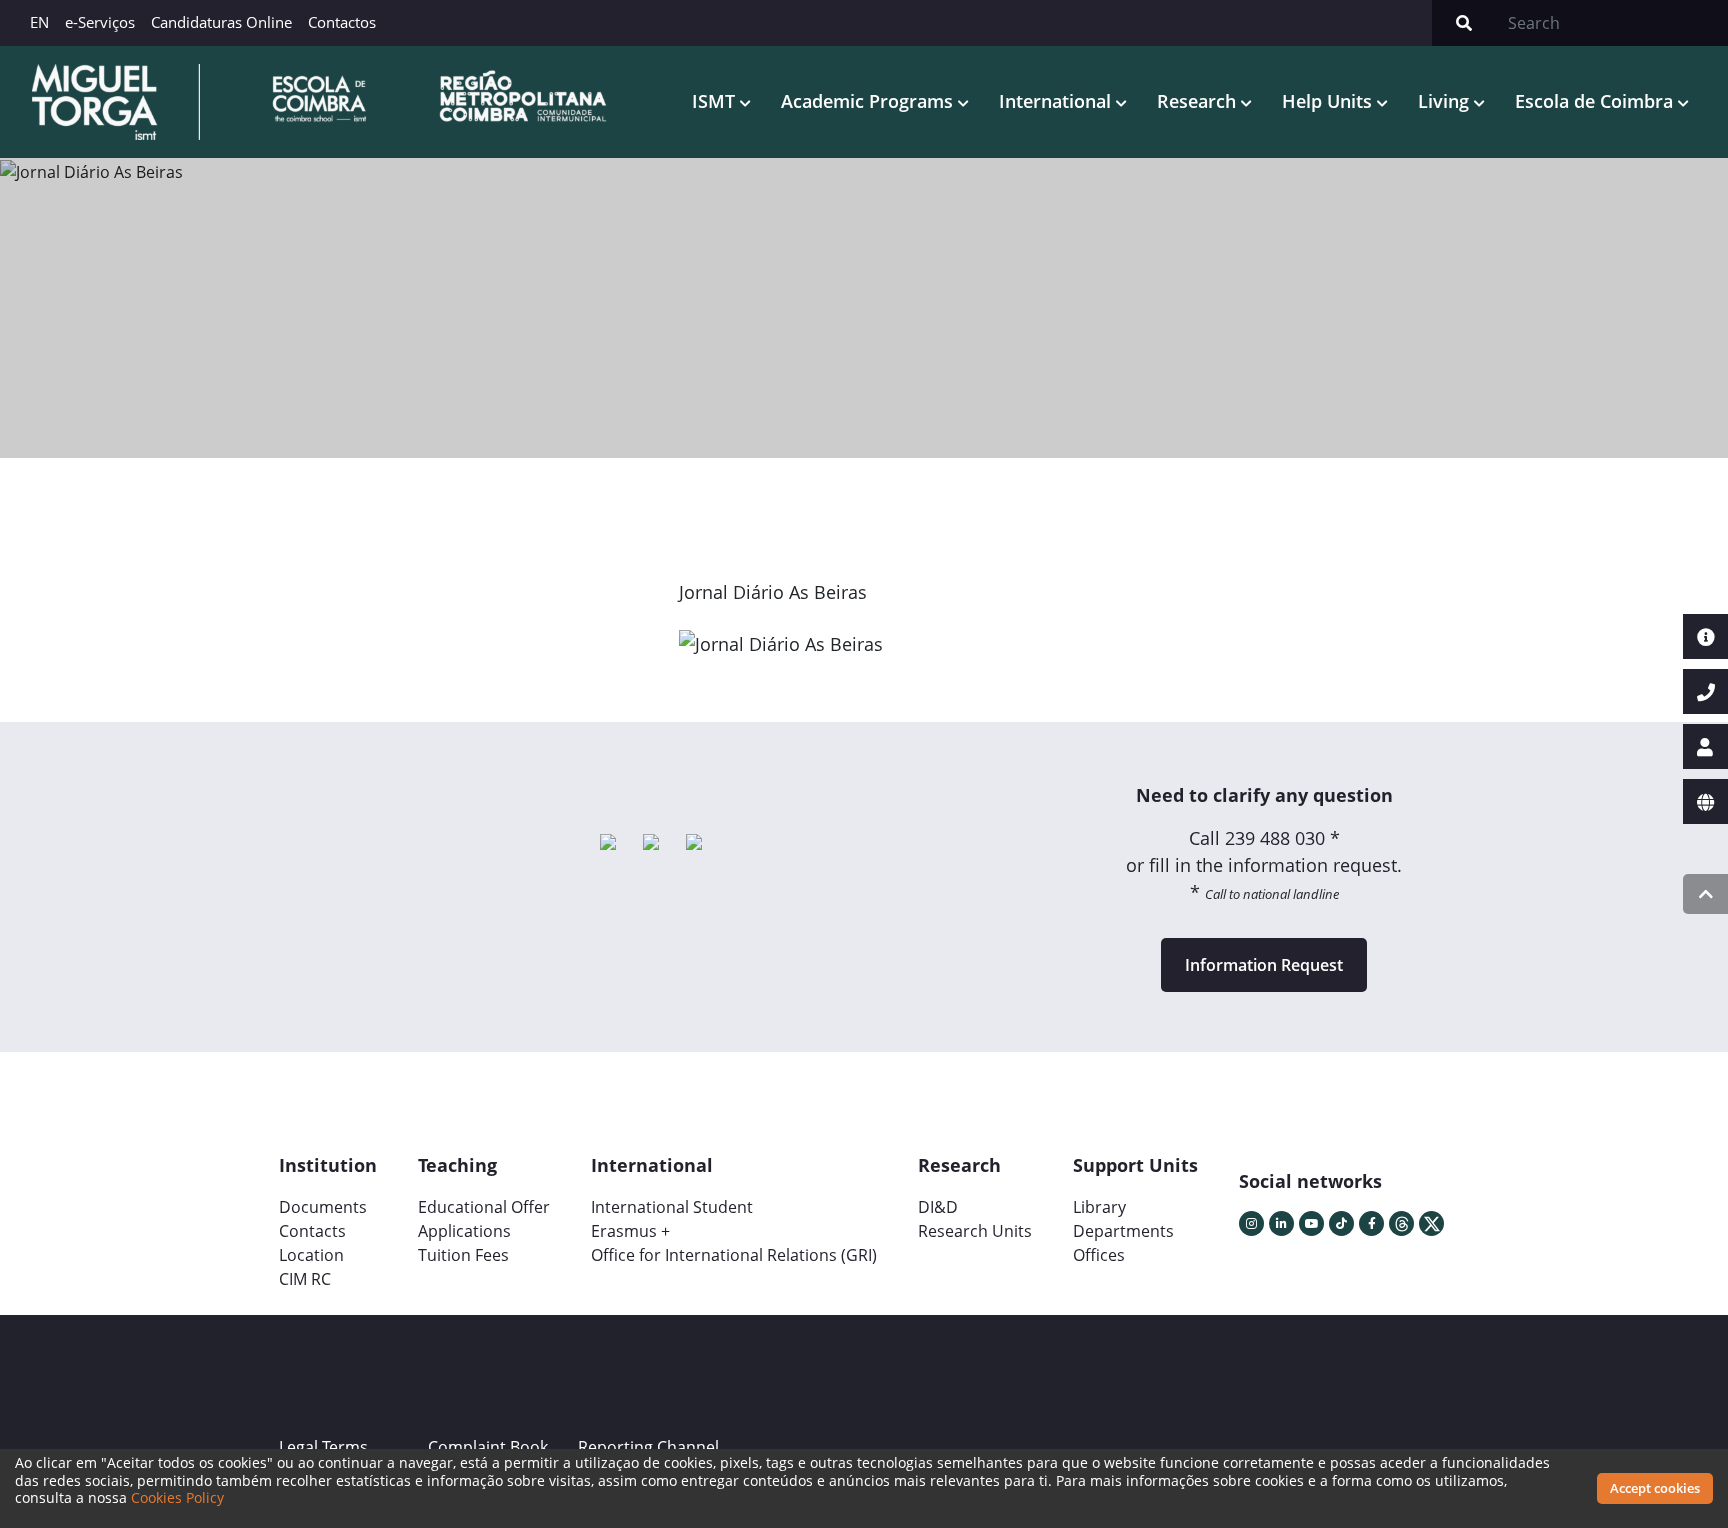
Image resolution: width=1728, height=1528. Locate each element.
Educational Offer (484, 1207)
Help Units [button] (1329, 101)
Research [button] (1199, 101)
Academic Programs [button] (869, 101)
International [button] (1057, 101)
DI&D (938, 1207)
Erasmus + (630, 1231)
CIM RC (305, 1279)
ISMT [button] (716, 101)
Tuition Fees (463, 1255)
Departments (1123, 1231)
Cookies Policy (177, 1497)
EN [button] (39, 22)
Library (1099, 1207)
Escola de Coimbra (1596, 101)
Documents (323, 1207)
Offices (1099, 1255)
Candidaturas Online (221, 22)
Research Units (975, 1231)
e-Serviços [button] (100, 22)
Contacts (312, 1231)
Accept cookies (1655, 1488)
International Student (672, 1207)
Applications (464, 1231)
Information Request (1264, 965)
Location (311, 1255)
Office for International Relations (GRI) (734, 1255)
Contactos (342, 22)
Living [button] (1446, 101)
